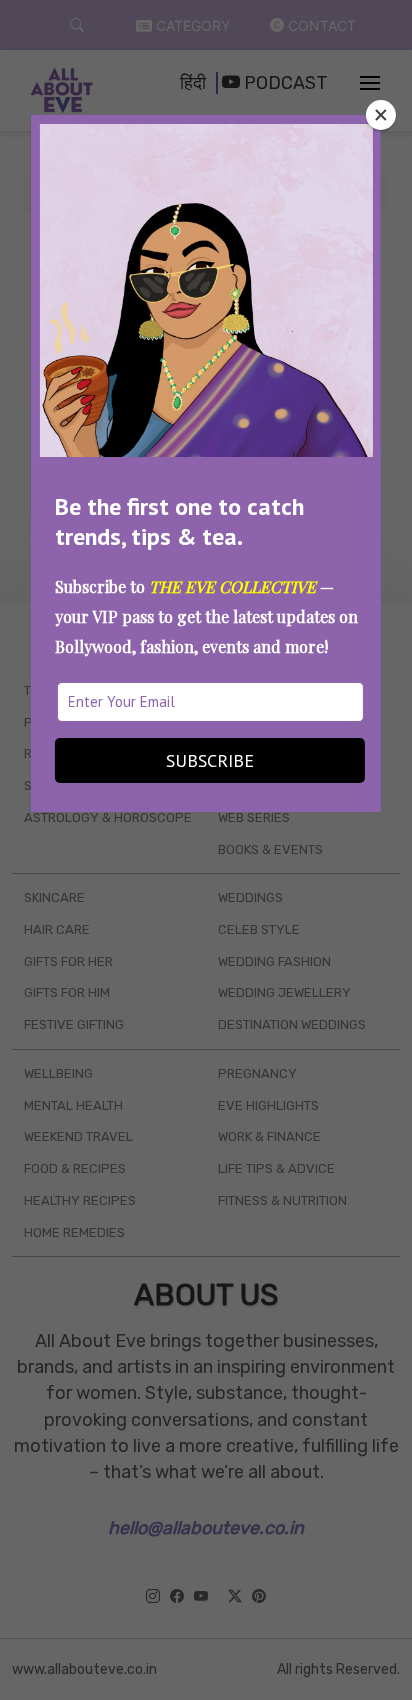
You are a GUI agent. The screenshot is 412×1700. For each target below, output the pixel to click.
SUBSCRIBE (210, 760)
